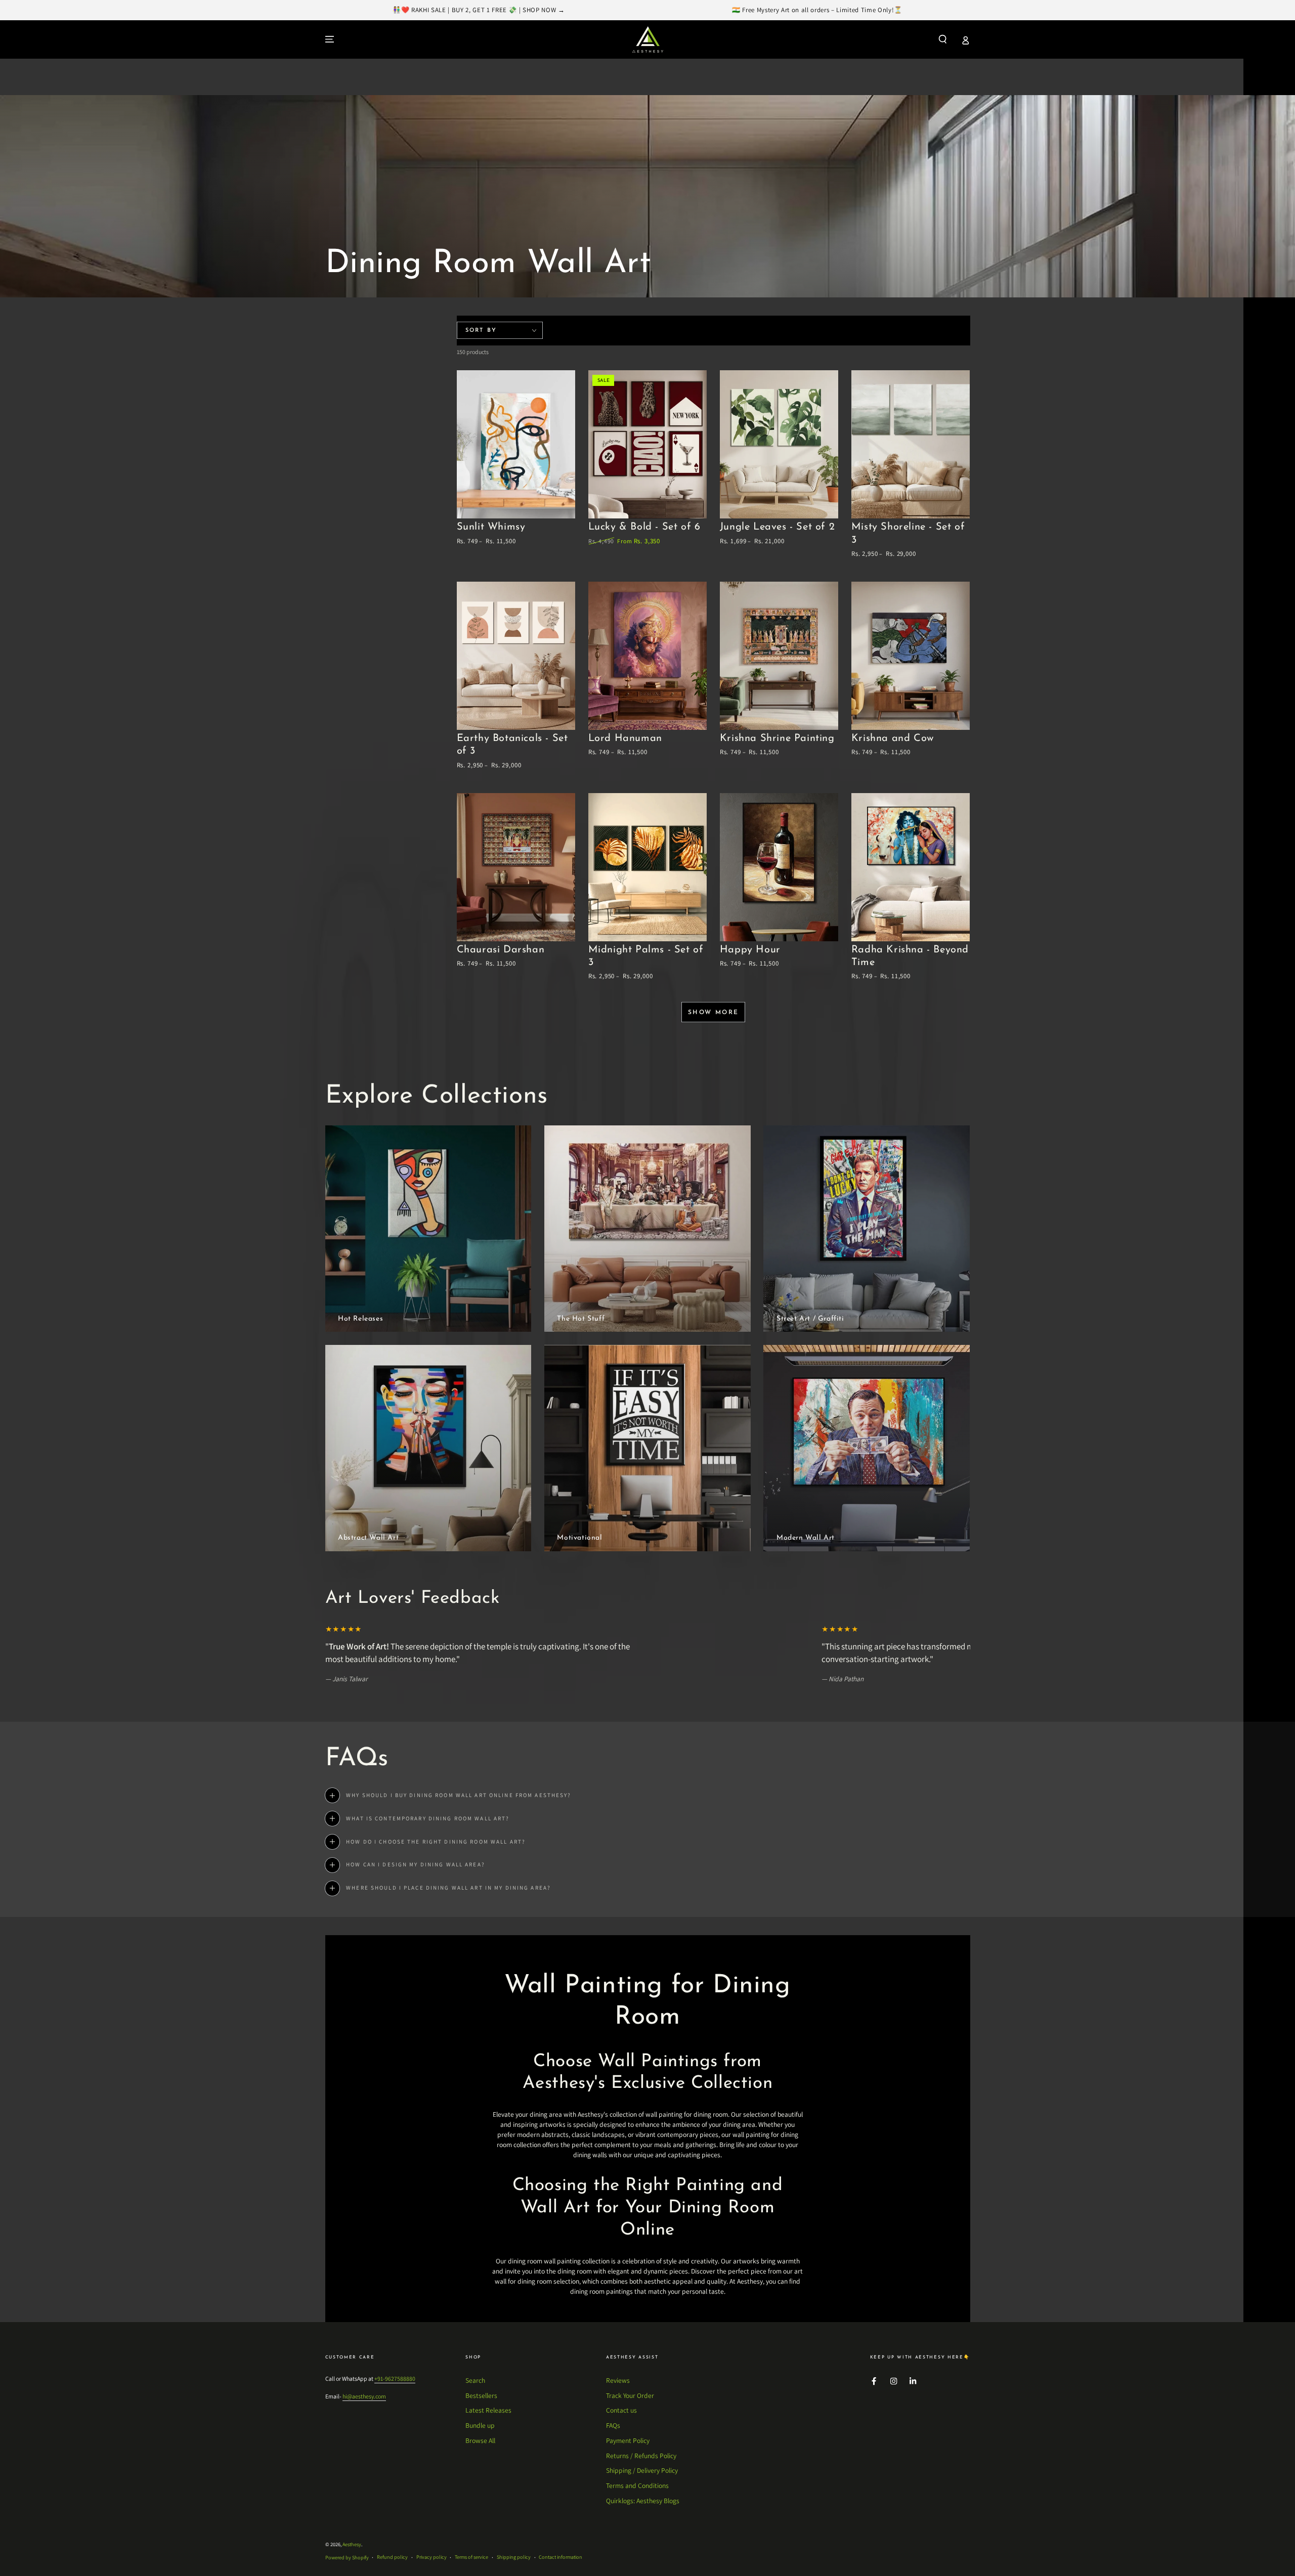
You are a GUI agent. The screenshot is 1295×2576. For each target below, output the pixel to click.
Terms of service (471, 2557)
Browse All (480, 2440)
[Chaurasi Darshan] (516, 867)
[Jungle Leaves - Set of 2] (779, 444)
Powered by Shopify (347, 2558)
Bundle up (480, 2425)
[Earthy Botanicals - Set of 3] (516, 656)
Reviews (618, 2380)
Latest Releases (488, 2410)
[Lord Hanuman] (648, 656)
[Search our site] (943, 39)
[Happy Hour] (779, 867)
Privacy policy (431, 2557)
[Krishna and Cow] (911, 656)
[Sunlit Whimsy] (516, 444)
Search (475, 2380)
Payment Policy (628, 2440)
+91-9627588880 (395, 2378)
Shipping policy (514, 2557)
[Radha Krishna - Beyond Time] (911, 867)
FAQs (613, 2425)
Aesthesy (352, 2544)
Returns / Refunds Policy (641, 2456)
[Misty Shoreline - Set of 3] (911, 444)
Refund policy (392, 2557)
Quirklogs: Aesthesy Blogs (643, 2501)
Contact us (621, 2410)
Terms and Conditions (637, 2485)
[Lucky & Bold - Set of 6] (648, 444)
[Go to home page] (648, 39)
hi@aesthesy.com (364, 2396)
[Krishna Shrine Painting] (779, 656)
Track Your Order (630, 2395)
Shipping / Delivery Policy (642, 2470)
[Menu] (330, 39)
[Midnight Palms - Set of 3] (648, 867)
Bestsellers (481, 2395)
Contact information (560, 2557)
